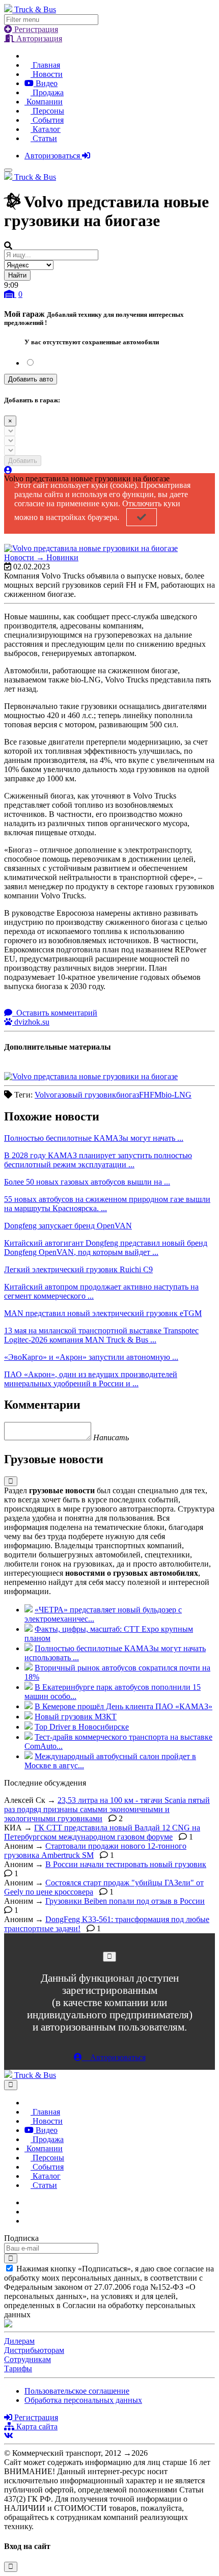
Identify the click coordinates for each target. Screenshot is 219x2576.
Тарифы (18, 2368)
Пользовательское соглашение (77, 2391)
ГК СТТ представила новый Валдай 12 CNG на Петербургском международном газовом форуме (102, 1832)
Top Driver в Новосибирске (82, 1727)
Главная (45, 65)
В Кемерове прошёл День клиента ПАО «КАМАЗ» (124, 1706)
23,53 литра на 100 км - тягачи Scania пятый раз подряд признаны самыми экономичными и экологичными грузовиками (107, 1809)
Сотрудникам (28, 2359)
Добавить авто (31, 379)
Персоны (47, 111)
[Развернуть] (11, 1481)
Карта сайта (36, 2427)
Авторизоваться (53, 156)
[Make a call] (28, 2221)
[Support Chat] (28, 2212)
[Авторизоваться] (8, 470)
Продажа (47, 92)
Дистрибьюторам (34, 2350)
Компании (44, 102)
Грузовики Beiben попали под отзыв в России (125, 1901)
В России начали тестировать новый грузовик (126, 1864)
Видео (46, 83)
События (47, 120)
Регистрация (35, 29)
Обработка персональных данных (83, 2400)
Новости (47, 74)
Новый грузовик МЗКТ (76, 1717)
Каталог (46, 129)
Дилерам (19, 2341)
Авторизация (38, 38)
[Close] (109, 1956)
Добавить (23, 461)
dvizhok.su (31, 1022)
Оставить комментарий (56, 1013)
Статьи (44, 138)
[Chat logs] (28, 2202)
